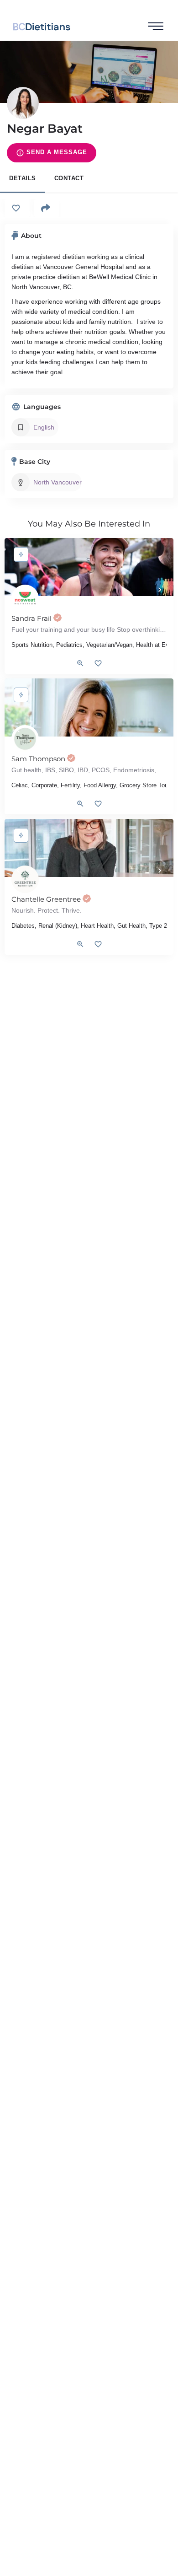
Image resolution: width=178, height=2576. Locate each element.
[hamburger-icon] (156, 27)
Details (23, 178)
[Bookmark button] (98, 663)
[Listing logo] (23, 103)
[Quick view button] (80, 663)
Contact (69, 178)
